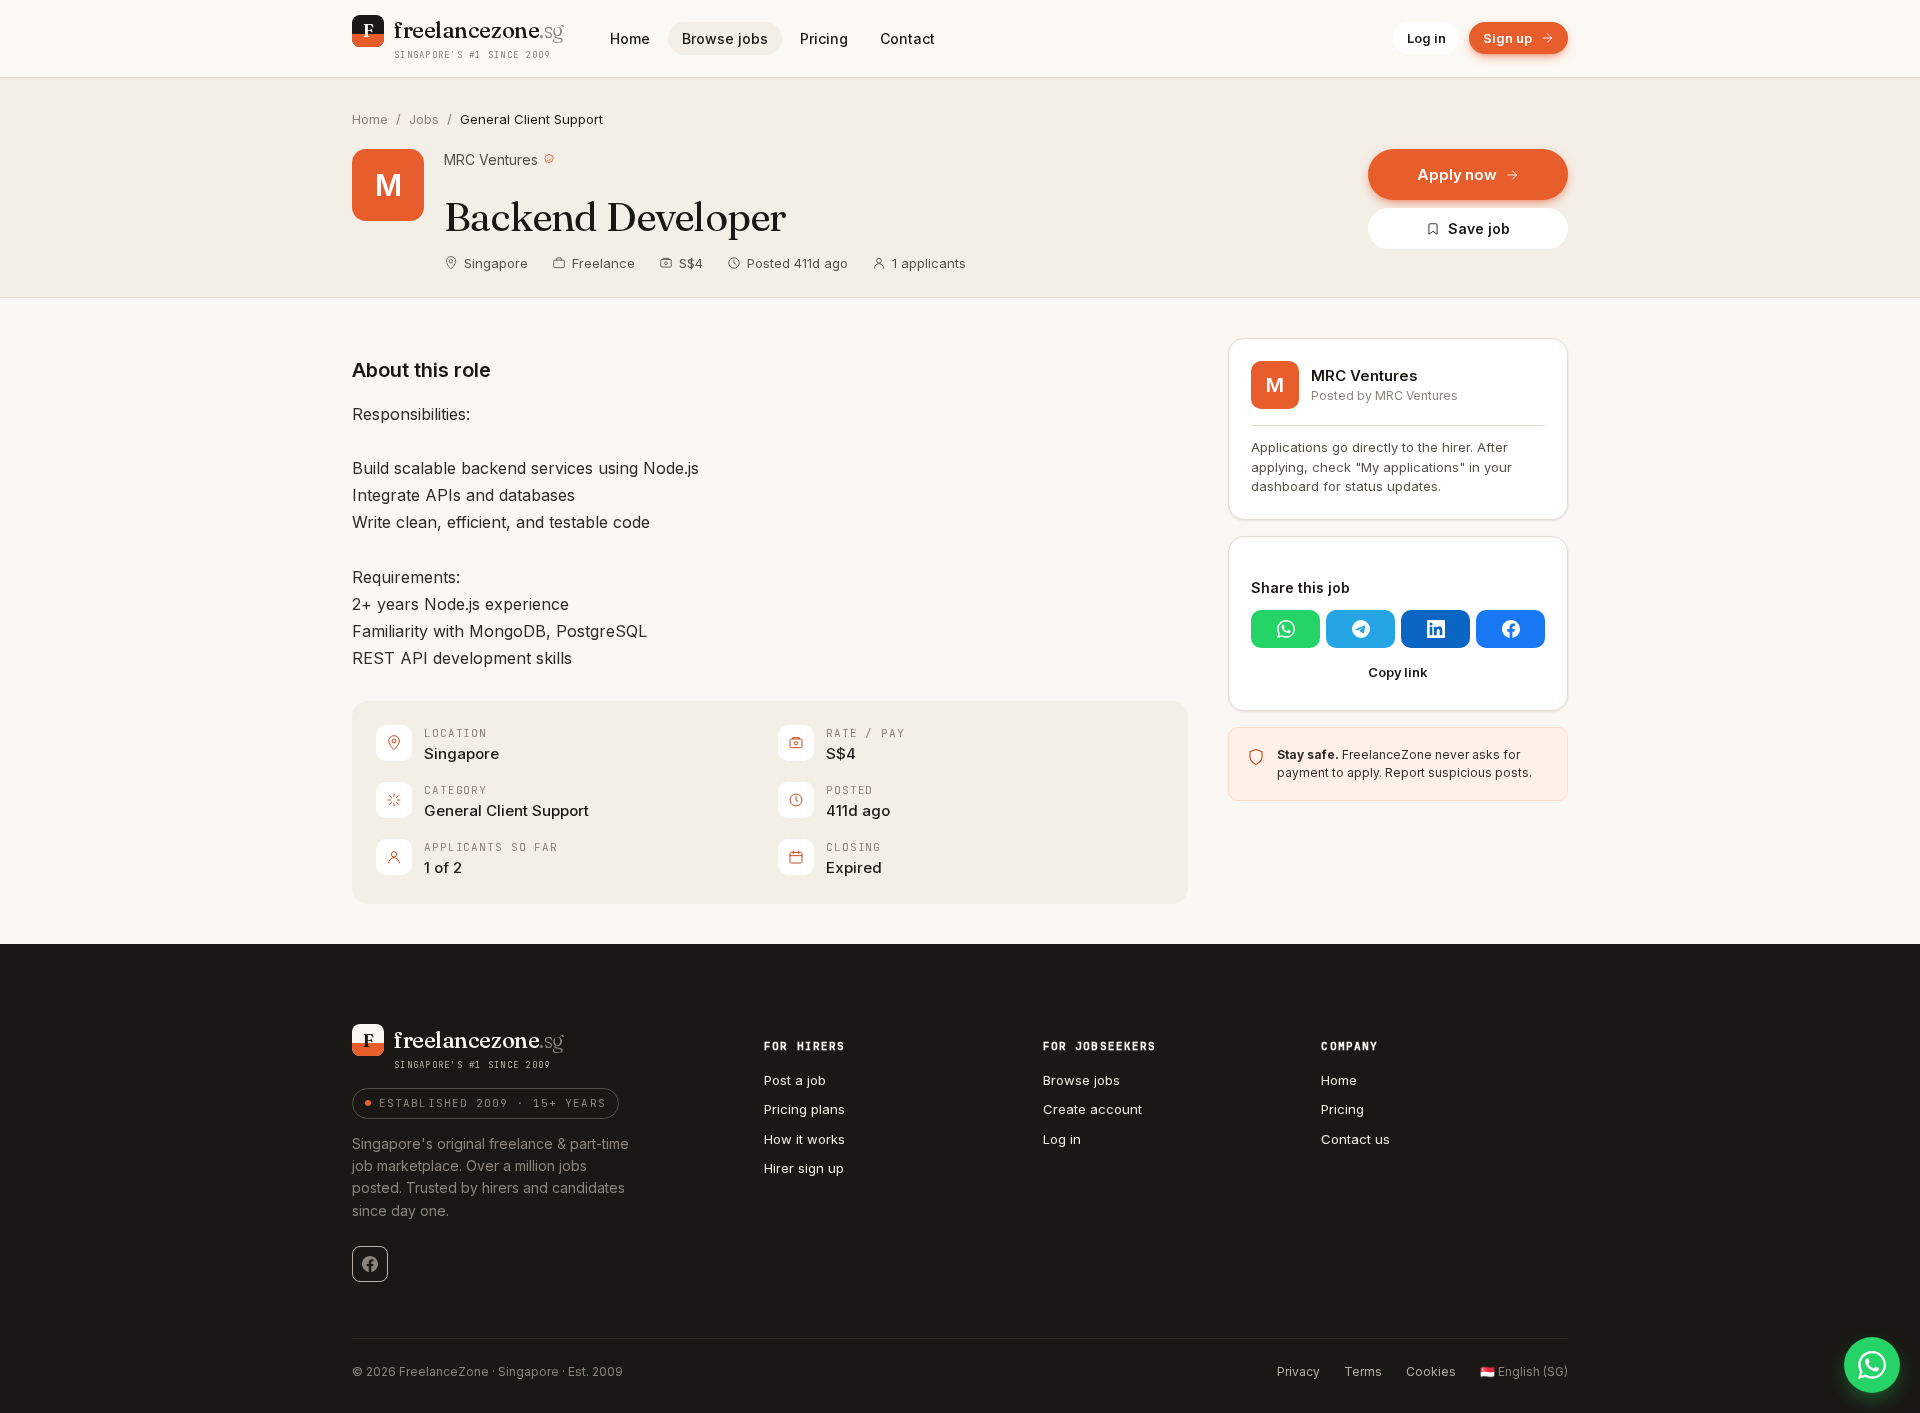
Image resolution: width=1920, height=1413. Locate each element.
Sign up (1507, 38)
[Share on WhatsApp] (1285, 629)
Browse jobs (725, 38)
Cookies (1431, 1371)
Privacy (1298, 1371)
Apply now (1457, 174)
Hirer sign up (804, 1168)
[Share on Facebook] (1510, 629)
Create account (1092, 1109)
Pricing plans (804, 1109)
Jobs (424, 119)
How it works (804, 1139)
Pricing (824, 38)
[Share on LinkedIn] (1435, 629)
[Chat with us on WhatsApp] (1872, 1365)
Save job (1478, 228)
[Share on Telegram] (1360, 629)
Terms (1363, 1371)
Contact (907, 38)
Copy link (1398, 672)
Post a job (795, 1080)
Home (630, 38)
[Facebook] (370, 1264)
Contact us (1355, 1139)
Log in (1426, 38)
